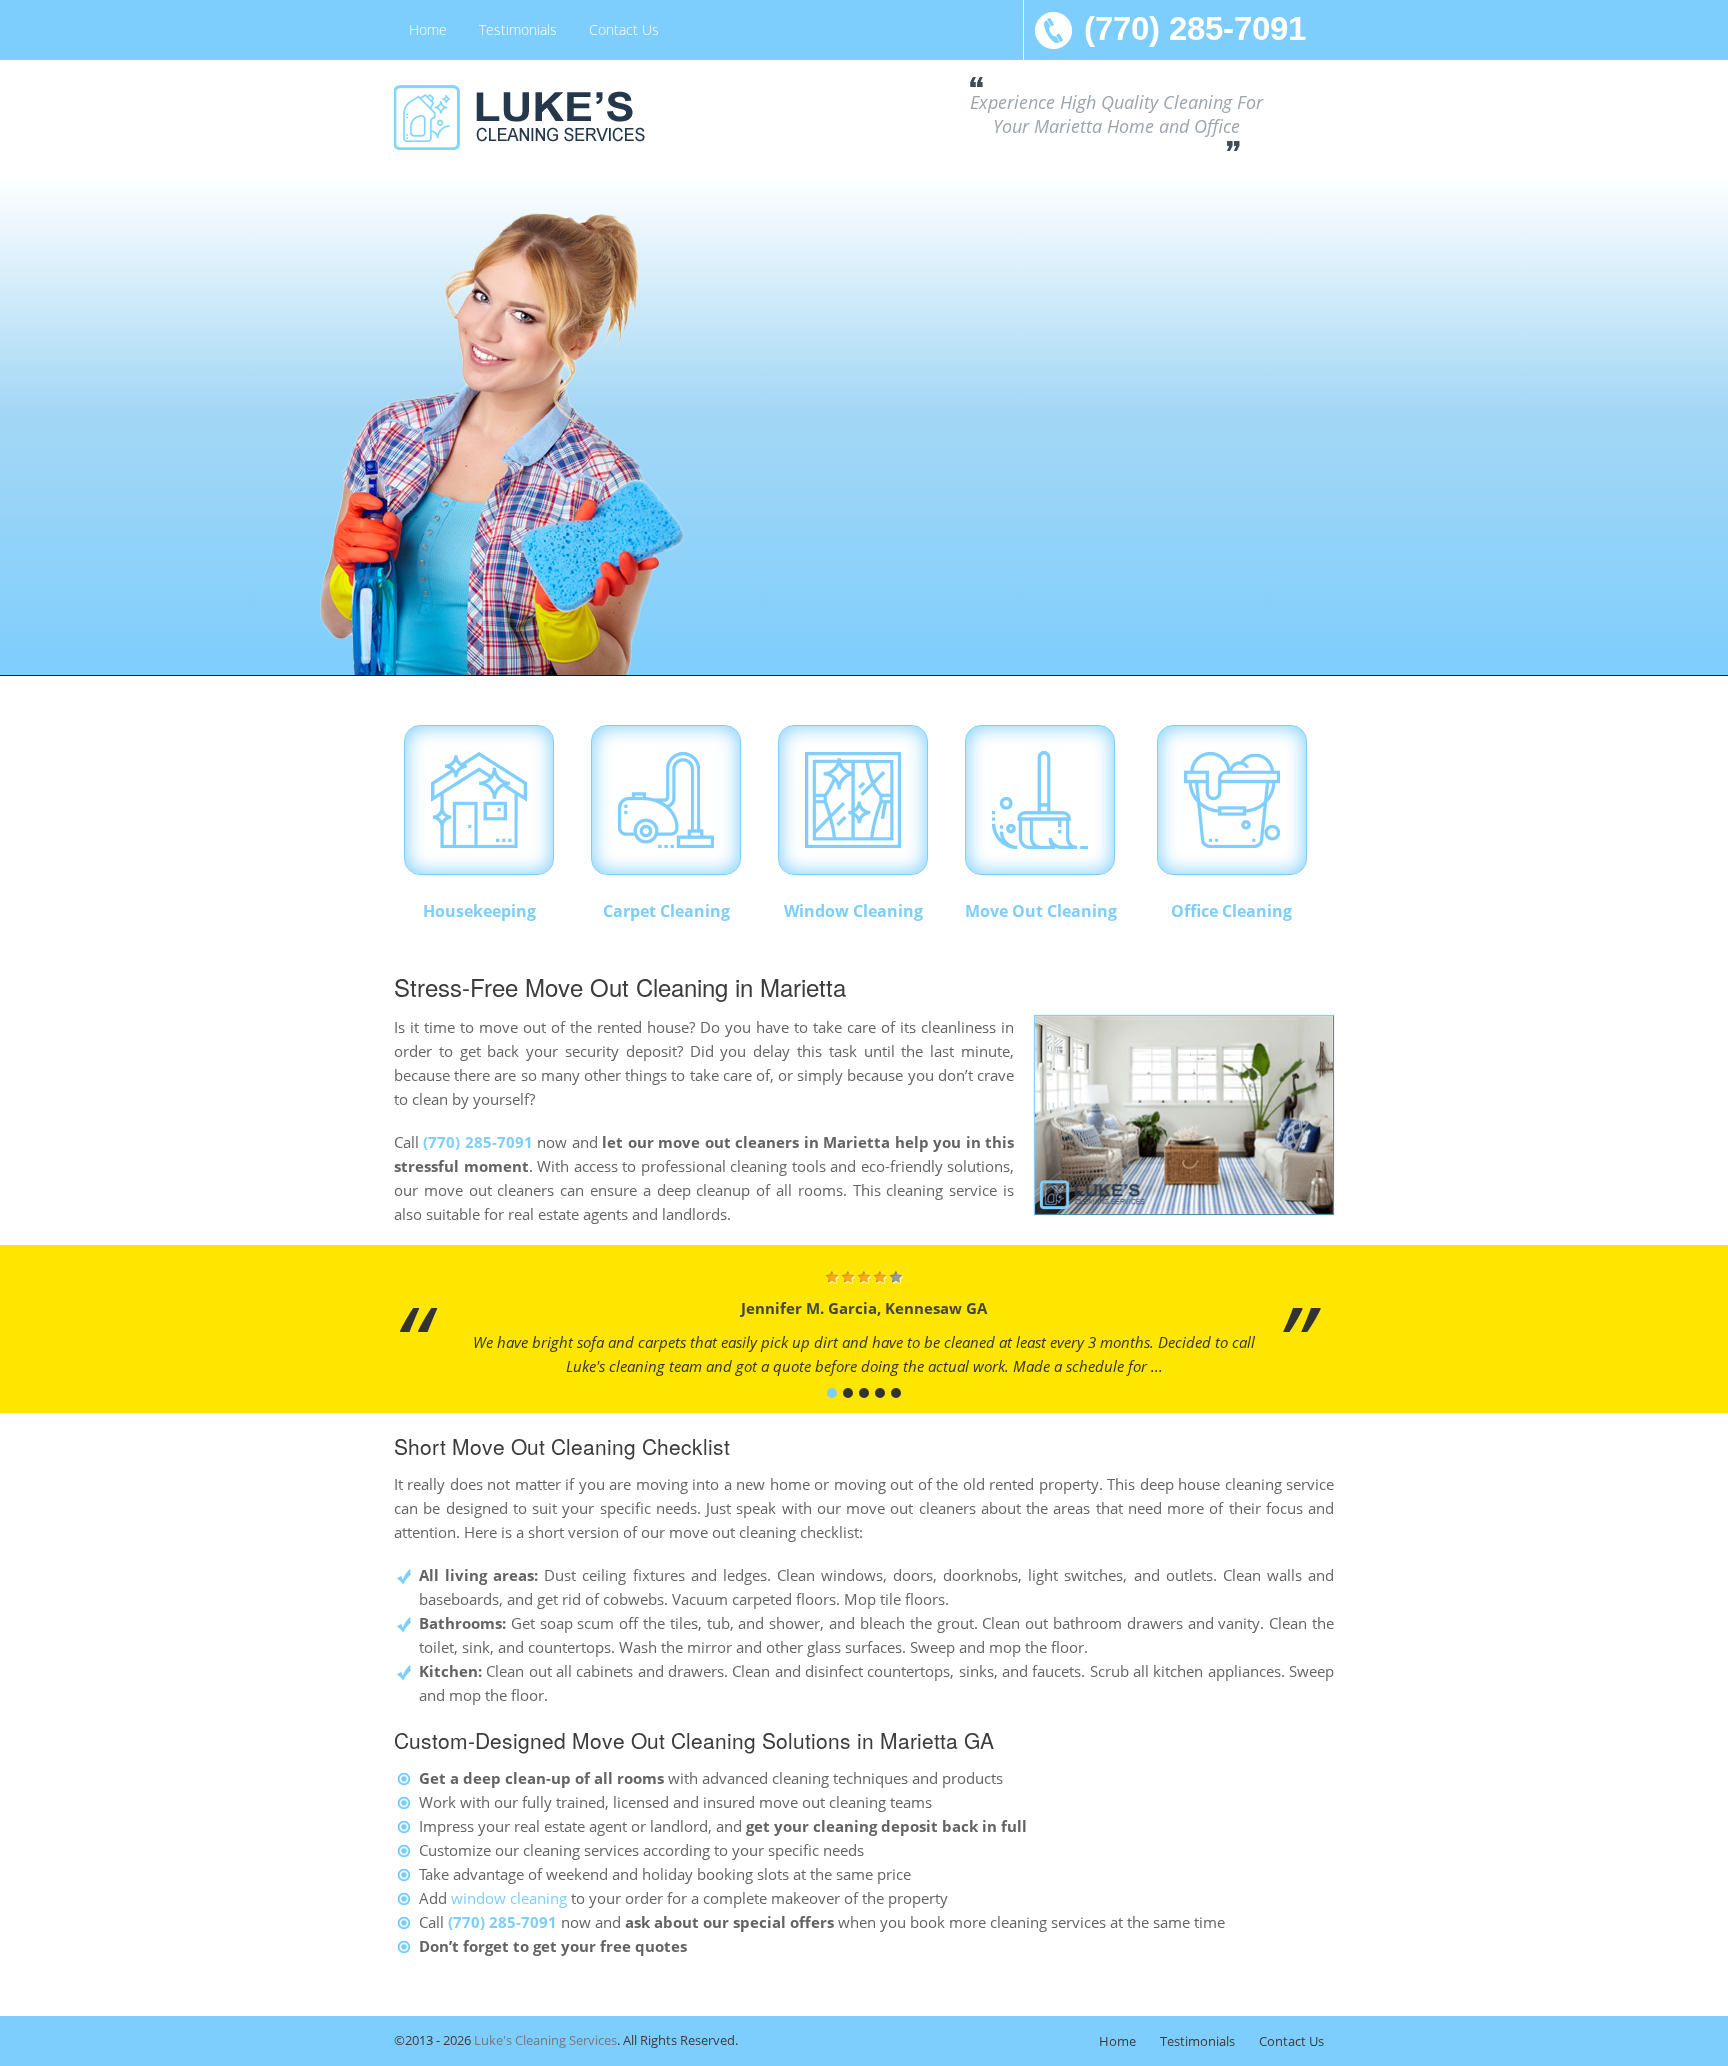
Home (428, 29)
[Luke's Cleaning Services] (544, 117)
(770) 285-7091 (1195, 28)
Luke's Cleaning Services (545, 2040)
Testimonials (518, 29)
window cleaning (509, 1898)
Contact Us (624, 29)
